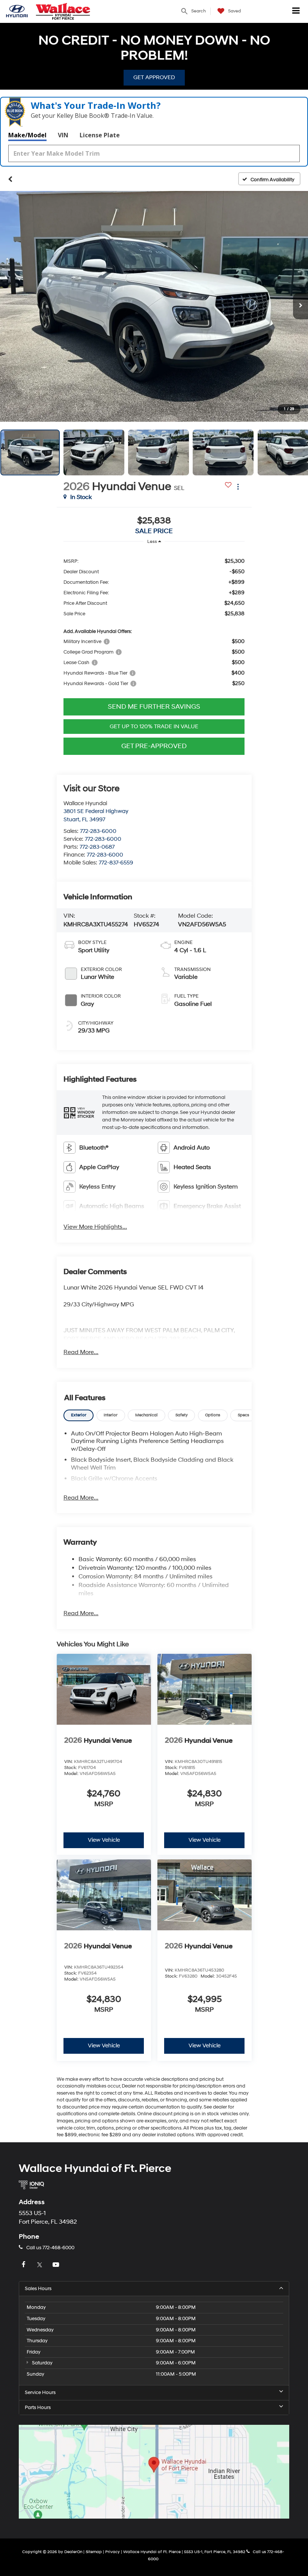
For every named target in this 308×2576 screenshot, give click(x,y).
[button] (138, 12)
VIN (63, 135)
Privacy (112, 2552)
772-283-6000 (98, 831)
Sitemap (94, 2552)
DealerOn (73, 2552)
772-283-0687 (97, 847)
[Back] (10, 179)
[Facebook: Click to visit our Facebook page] (24, 2265)
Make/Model (27, 135)
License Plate (100, 135)
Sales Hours (38, 2289)
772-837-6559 (116, 863)
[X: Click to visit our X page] (41, 2265)
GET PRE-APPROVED (154, 746)
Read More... (81, 1352)
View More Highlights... (95, 1227)
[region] (154, 622)
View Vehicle (104, 1840)
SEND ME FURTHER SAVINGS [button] (154, 707)
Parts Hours (38, 2408)
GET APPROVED (154, 77)
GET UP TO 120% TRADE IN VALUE (154, 727)
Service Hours (40, 2393)
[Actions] (238, 486)
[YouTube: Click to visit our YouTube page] (57, 2265)
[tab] (79, 1415)
